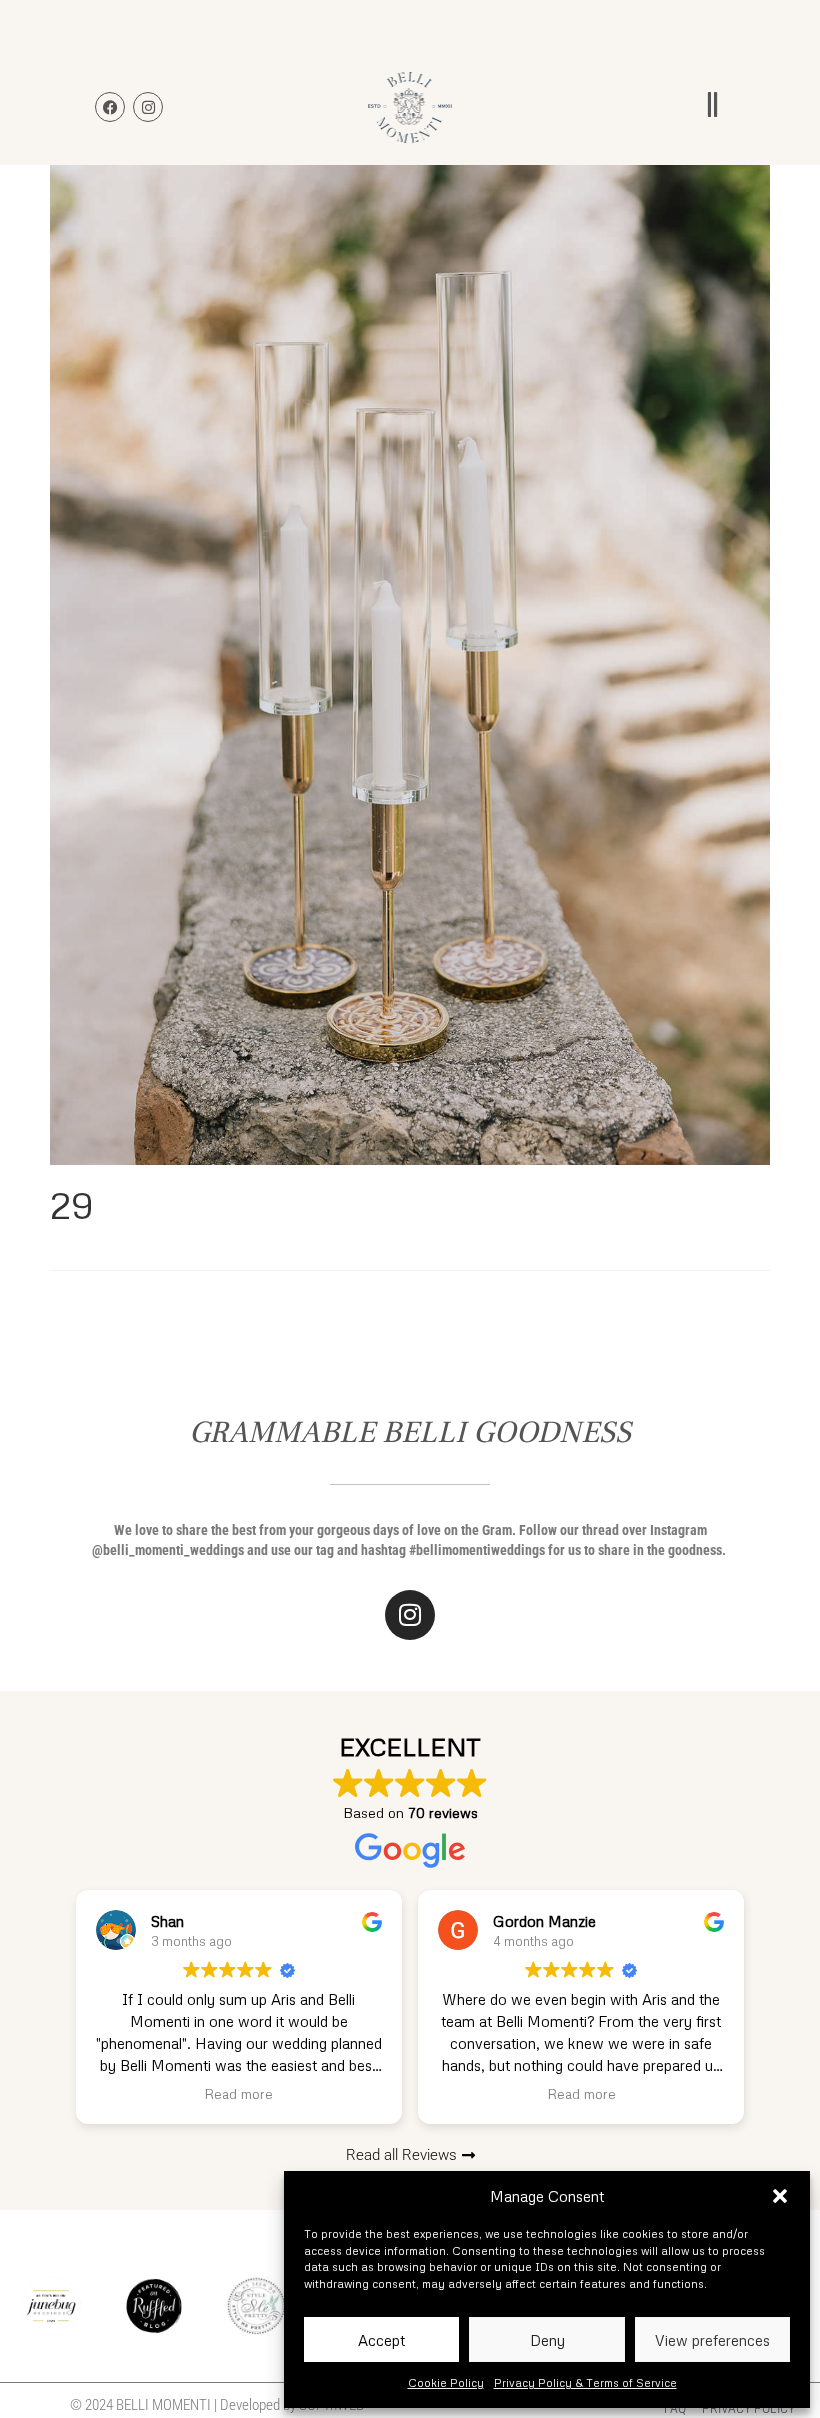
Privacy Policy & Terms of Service (585, 2382)
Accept (381, 2340)
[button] (780, 2196)
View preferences (712, 2340)
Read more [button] (238, 2093)
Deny (547, 2340)
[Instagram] (410, 1615)
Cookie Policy (446, 2382)
